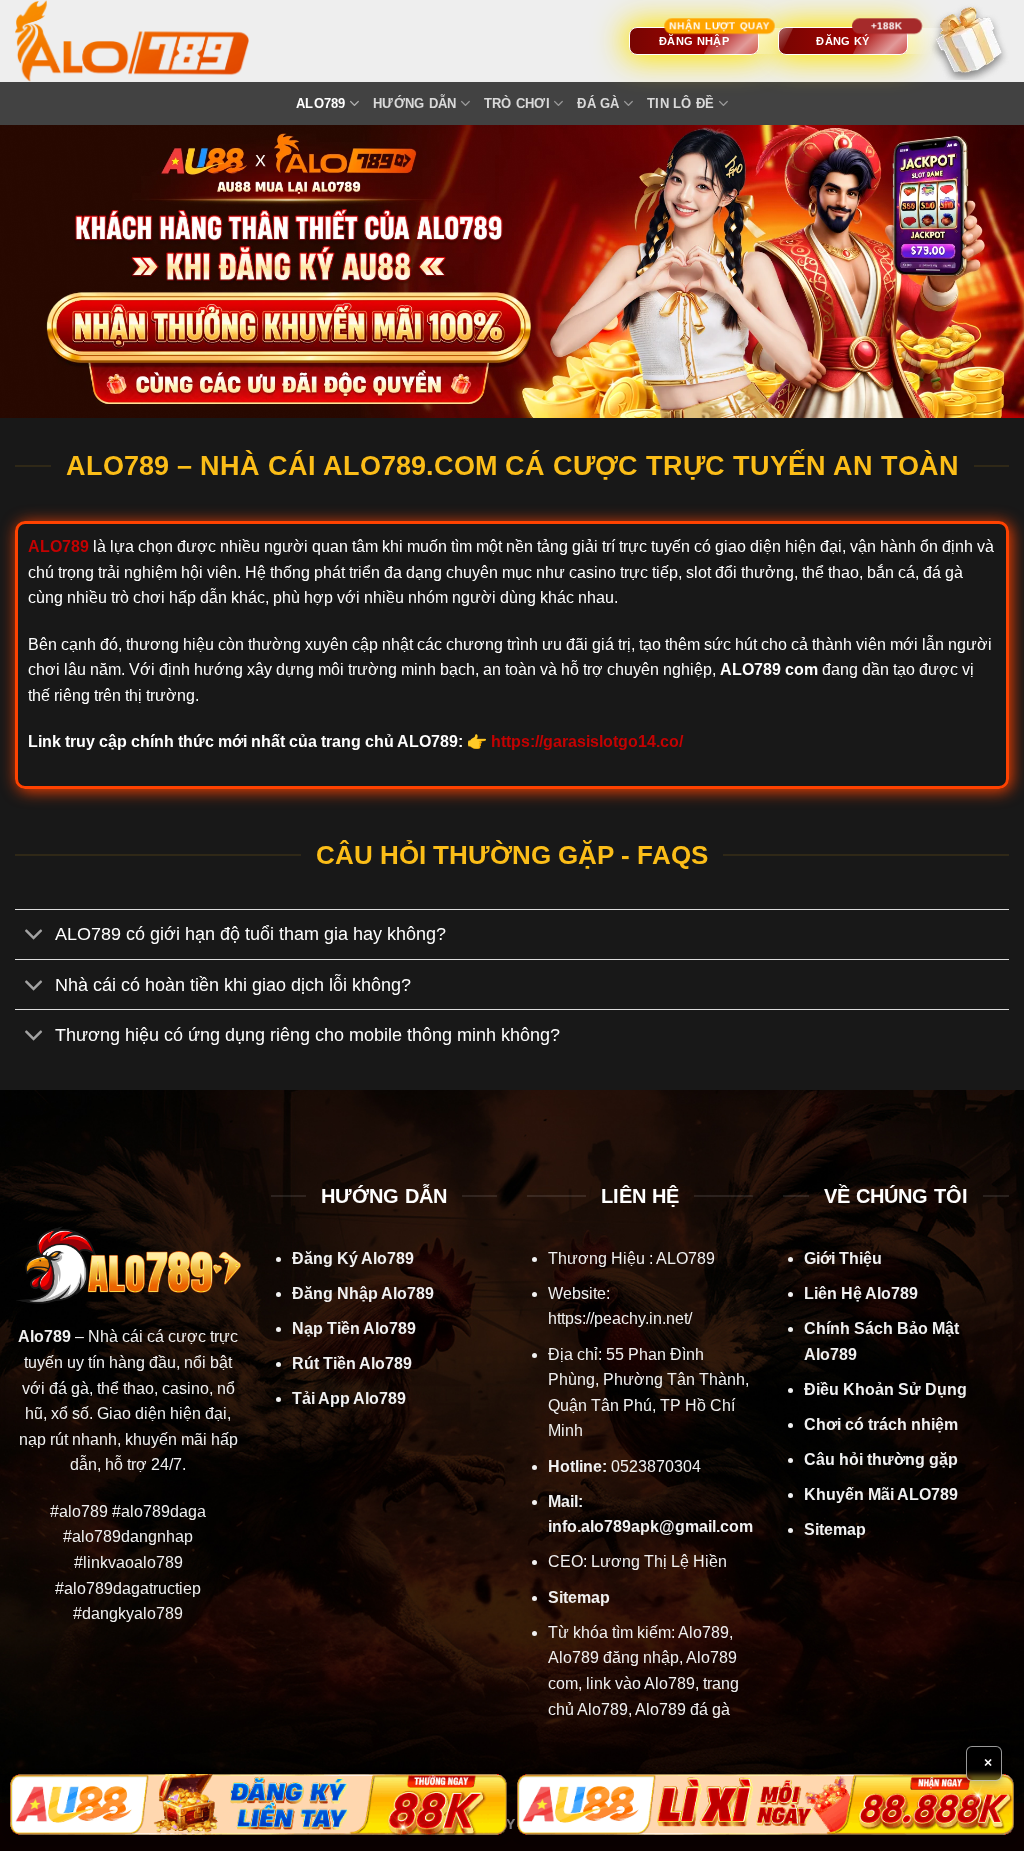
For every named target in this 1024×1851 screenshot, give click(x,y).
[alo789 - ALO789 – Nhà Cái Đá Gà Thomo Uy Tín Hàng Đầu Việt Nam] (152, 41)
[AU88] (258, 1804)
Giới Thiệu (843, 1258)
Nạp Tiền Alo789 (354, 1328)
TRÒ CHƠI (517, 103)
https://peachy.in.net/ (620, 1318)
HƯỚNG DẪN (414, 103)
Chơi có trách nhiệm (881, 1424)
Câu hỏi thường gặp (881, 1459)
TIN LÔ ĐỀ (680, 103)
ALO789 (321, 103)
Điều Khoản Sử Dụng (885, 1389)
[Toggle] (34, 936)
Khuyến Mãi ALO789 (881, 1494)
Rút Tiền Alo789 (352, 1363)
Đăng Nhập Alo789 (363, 1293)
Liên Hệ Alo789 (861, 1293)
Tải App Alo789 (349, 1398)
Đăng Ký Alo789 (353, 1258)
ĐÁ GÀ (598, 103)
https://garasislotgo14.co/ (587, 741)
